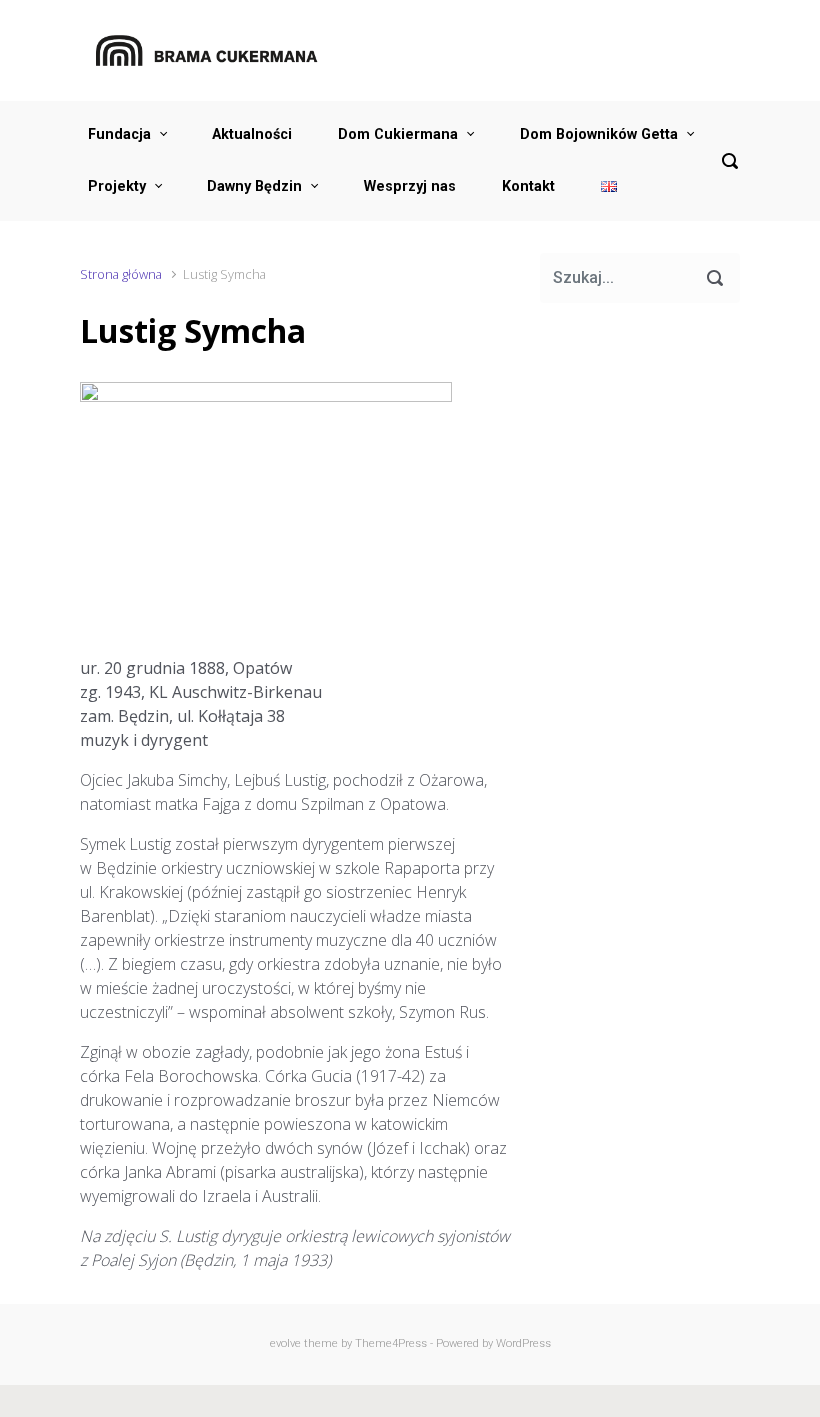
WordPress (523, 1343)
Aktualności (252, 134)
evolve (285, 1343)
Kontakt (528, 186)
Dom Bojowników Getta (599, 134)
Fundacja (119, 134)
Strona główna (121, 274)
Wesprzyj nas (410, 186)
